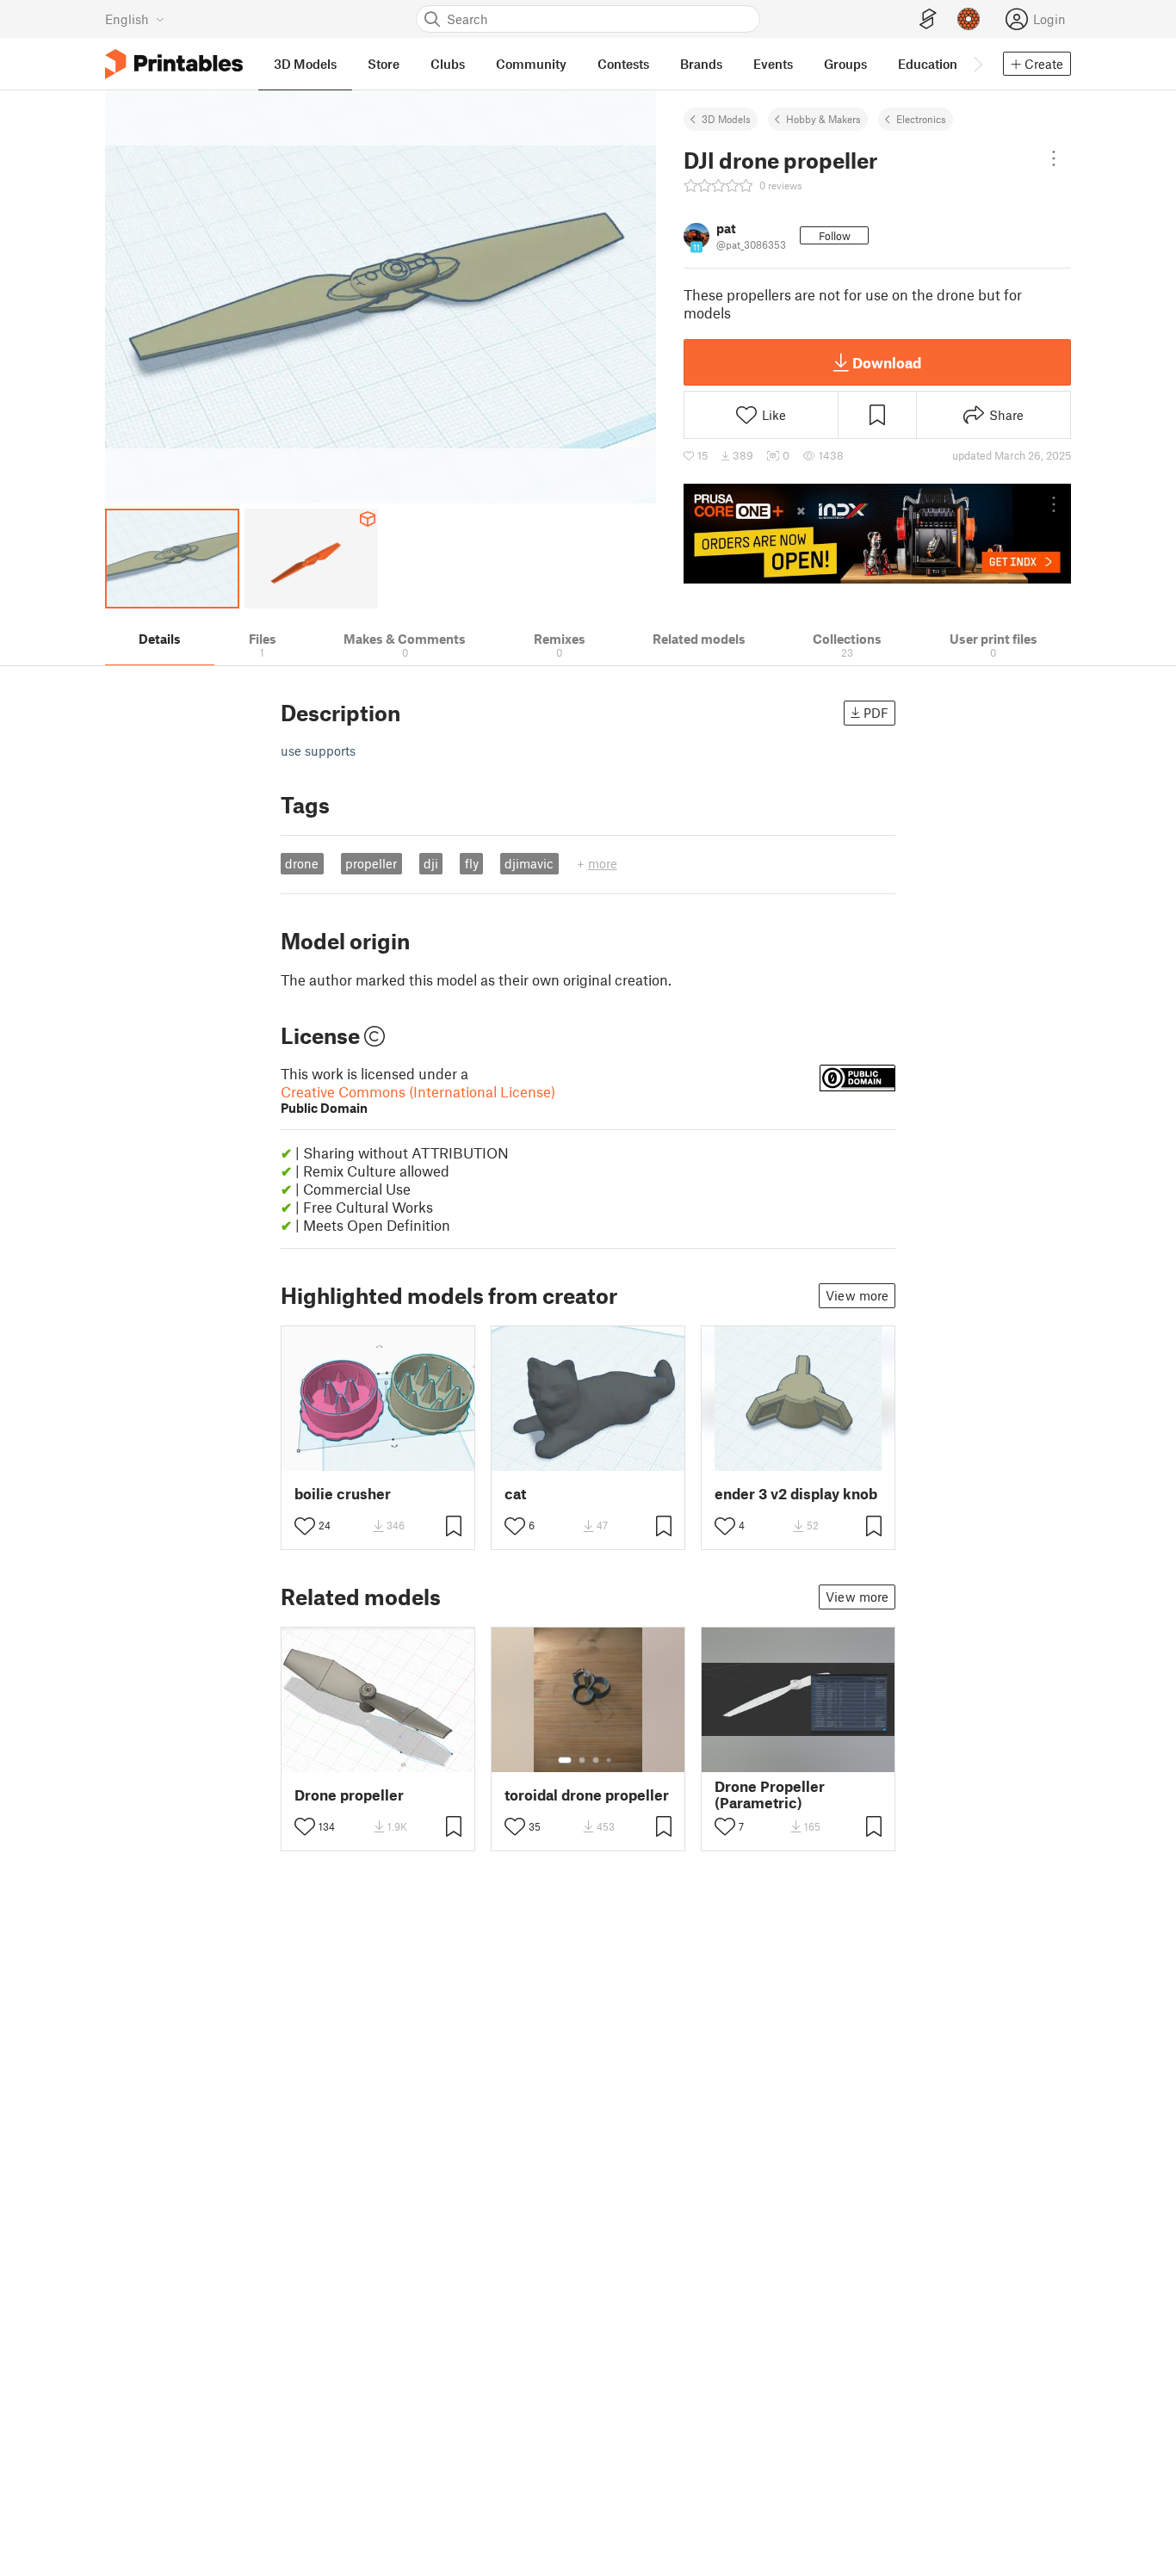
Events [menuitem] (773, 64)
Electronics (921, 119)
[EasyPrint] (928, 19)
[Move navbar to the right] (977, 64)
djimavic (529, 863)
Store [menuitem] (384, 64)
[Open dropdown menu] (1054, 158)
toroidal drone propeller (587, 1795)
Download (887, 362)
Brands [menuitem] (701, 64)
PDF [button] (876, 713)
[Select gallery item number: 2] (582, 1760)
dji (431, 863)
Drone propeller (349, 1795)
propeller (371, 863)
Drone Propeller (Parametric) (770, 1795)
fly (472, 863)
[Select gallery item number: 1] (565, 1760)
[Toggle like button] (305, 1526)
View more (857, 1295)
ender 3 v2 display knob (796, 1494)
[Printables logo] (174, 64)
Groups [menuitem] (845, 64)
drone (302, 863)
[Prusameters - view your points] (969, 19)
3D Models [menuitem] (305, 64)
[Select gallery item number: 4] (610, 1760)
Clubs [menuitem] (448, 64)
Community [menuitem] (531, 64)
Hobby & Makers (823, 119)
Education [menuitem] (928, 64)
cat (515, 1494)
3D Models (726, 119)
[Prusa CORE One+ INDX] (877, 534)
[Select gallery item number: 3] (596, 1760)
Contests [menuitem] (623, 64)
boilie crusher (343, 1494)
